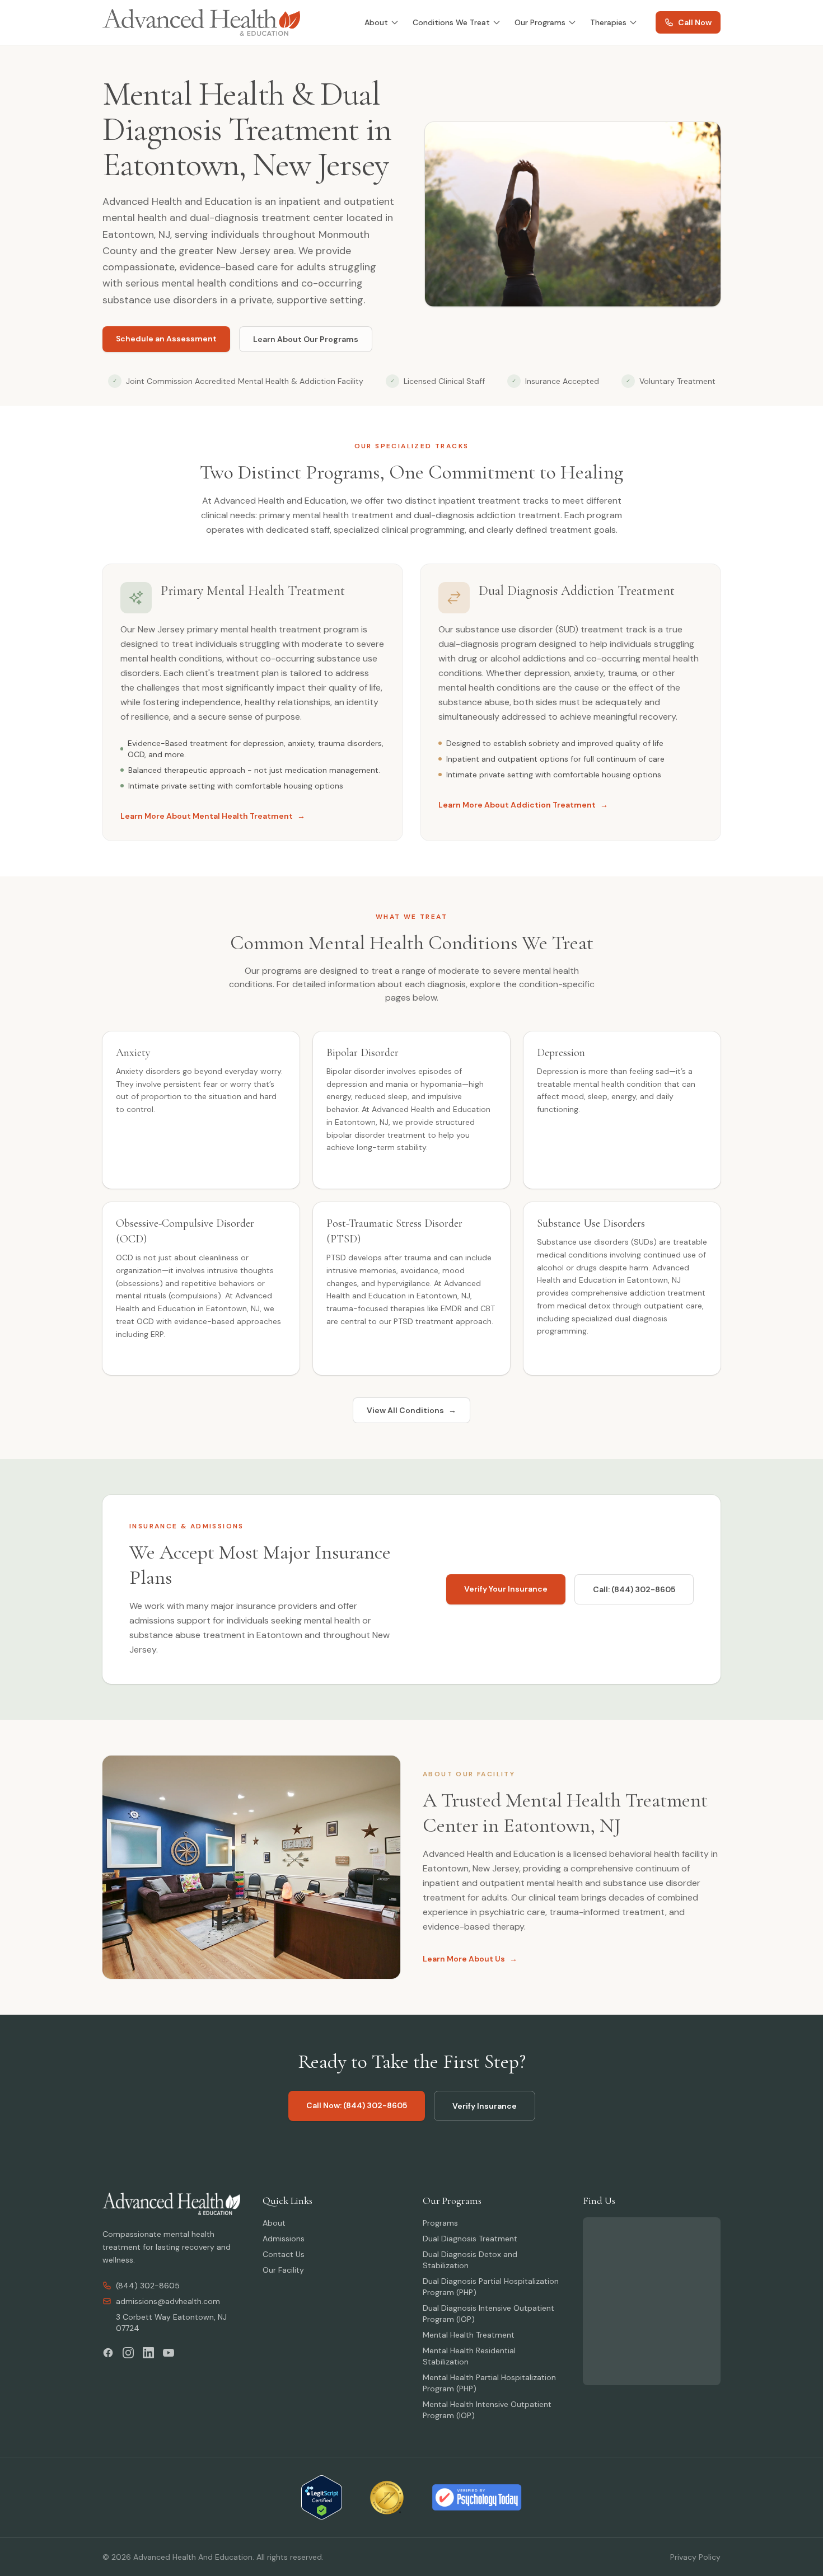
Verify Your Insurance (506, 1589)
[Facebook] (108, 2353)
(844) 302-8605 (148, 2286)
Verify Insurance (485, 2106)
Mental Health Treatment (469, 2335)
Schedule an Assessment (166, 339)
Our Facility (283, 2270)
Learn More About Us (470, 1959)
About (376, 22)
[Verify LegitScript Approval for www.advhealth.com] (322, 2497)
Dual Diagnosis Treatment (470, 2239)
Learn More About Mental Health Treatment (213, 816)
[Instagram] (128, 2353)
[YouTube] (169, 2353)
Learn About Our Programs (306, 339)
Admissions (284, 2239)
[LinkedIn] (148, 2353)
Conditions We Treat (451, 22)
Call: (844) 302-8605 (634, 1589)
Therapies (608, 22)
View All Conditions (411, 1410)
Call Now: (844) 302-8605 (357, 2105)
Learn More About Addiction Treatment (523, 805)
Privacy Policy (695, 2557)
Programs (440, 2223)
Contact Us (284, 2254)
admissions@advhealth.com (168, 2301)
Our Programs (540, 22)
